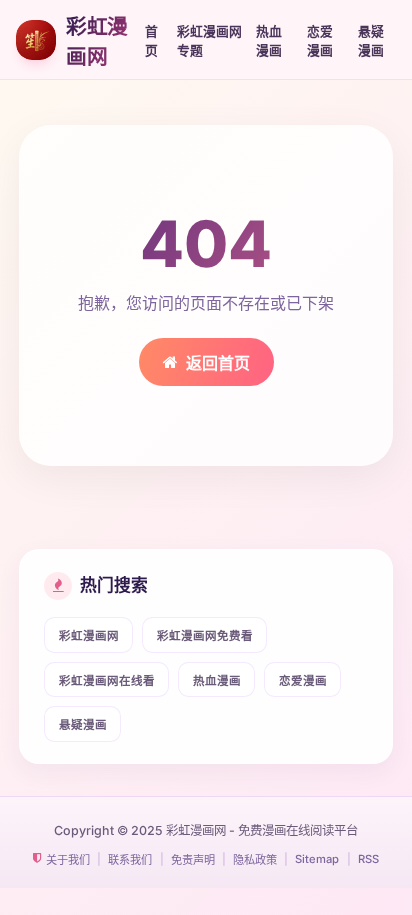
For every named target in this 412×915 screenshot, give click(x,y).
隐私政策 (255, 860)
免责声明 (193, 860)
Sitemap (317, 859)
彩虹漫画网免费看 (205, 636)
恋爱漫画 (320, 41)
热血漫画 (269, 41)
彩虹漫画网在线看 (107, 681)
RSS (368, 859)
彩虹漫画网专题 (209, 41)
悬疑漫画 (371, 41)
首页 (151, 41)
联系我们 (130, 860)
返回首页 (218, 363)
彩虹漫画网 (89, 636)
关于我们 (68, 860)
